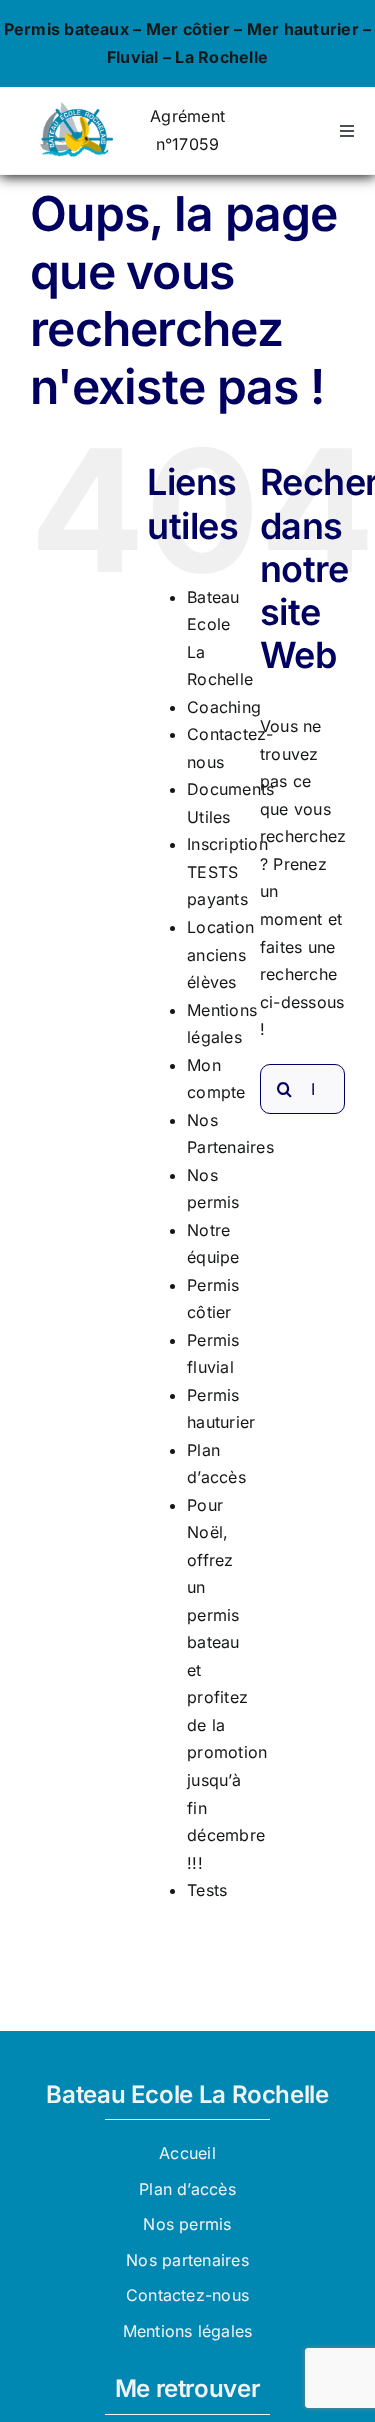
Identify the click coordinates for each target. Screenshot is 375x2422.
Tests (207, 1890)
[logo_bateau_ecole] (76, 110)
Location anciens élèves (220, 954)
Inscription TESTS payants (227, 871)
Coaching (224, 707)
